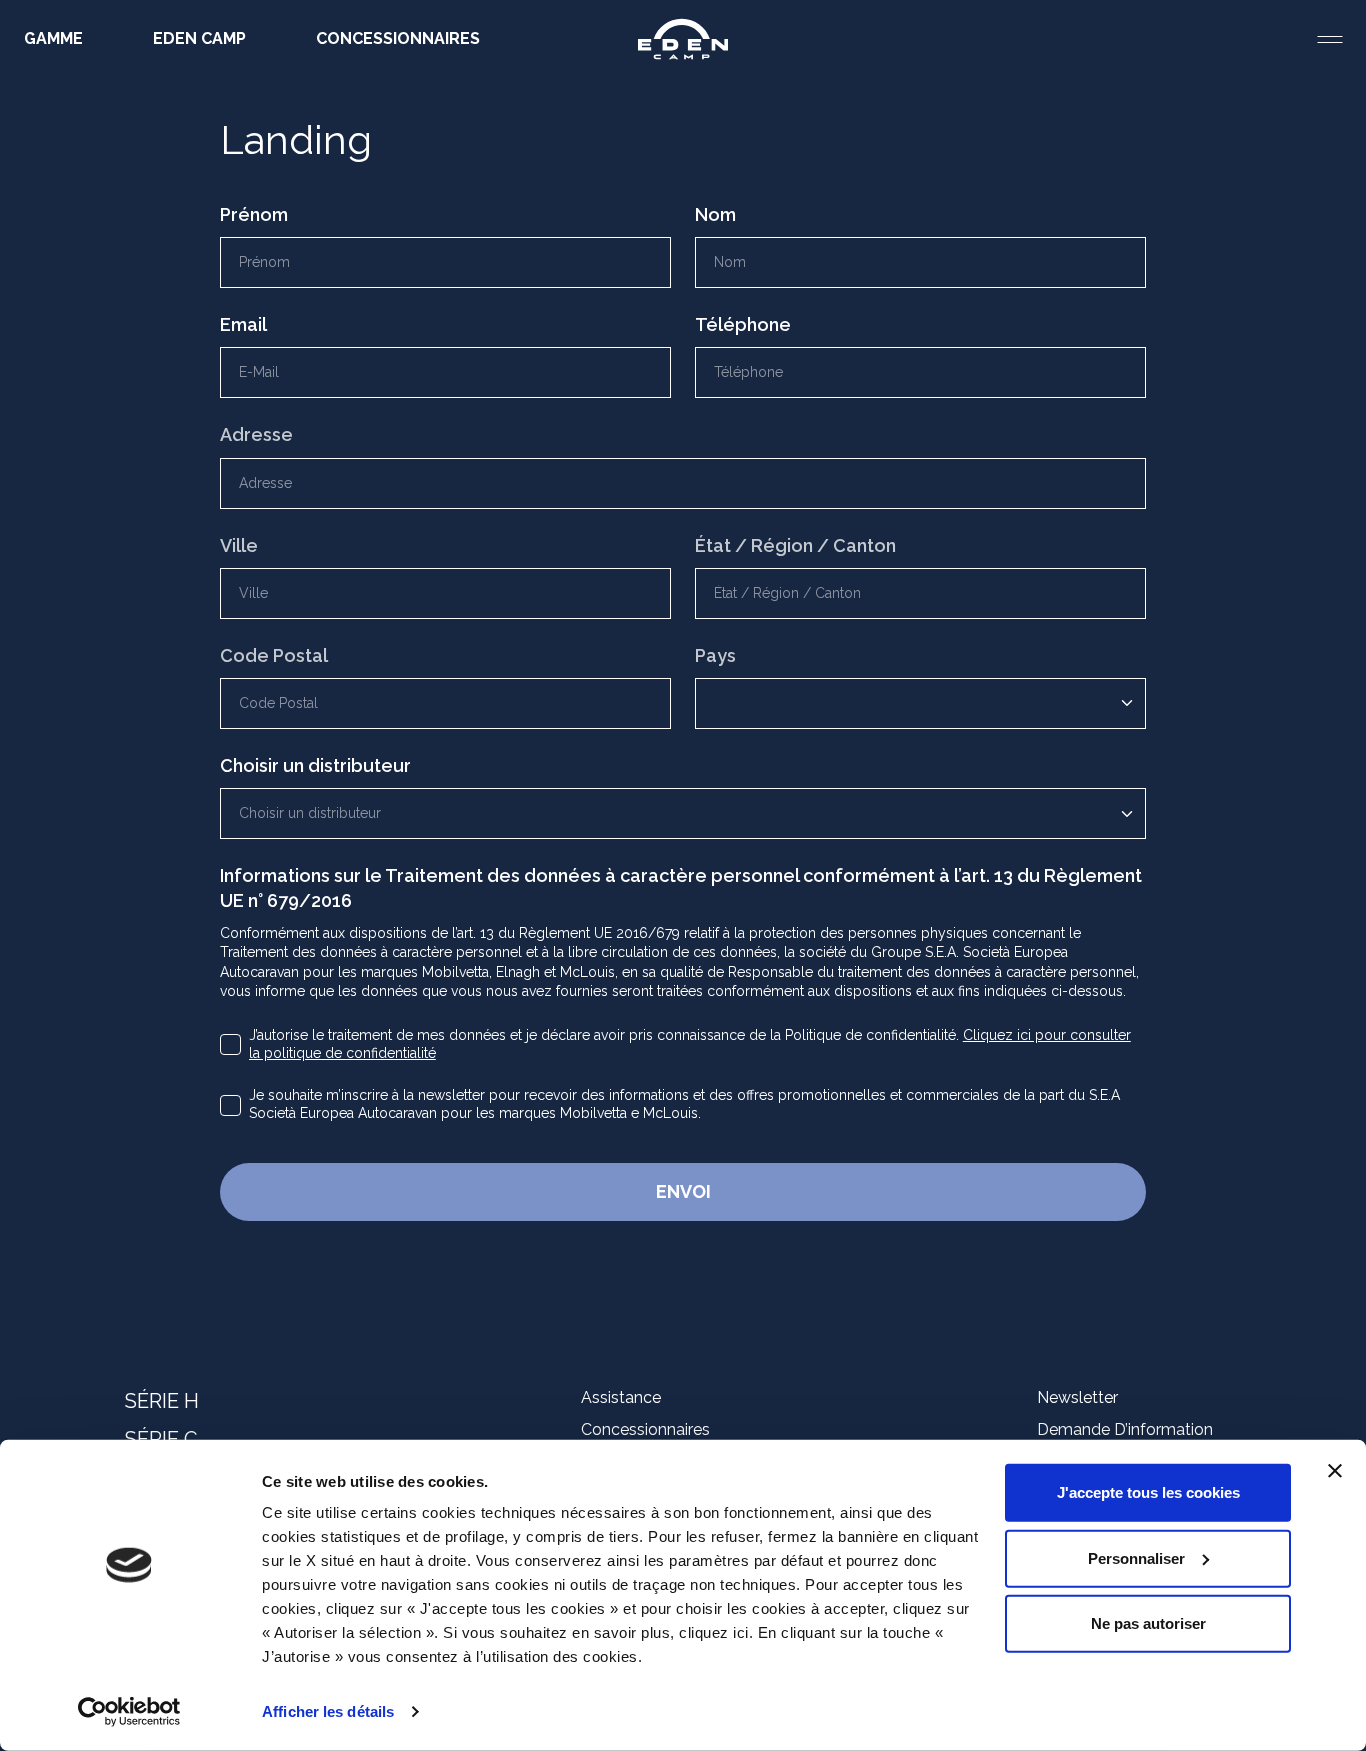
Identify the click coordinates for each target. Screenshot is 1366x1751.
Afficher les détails (328, 1711)
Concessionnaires (645, 1429)
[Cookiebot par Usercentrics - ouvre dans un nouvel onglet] (129, 1712)
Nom (715, 214)
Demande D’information (1125, 1429)
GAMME (53, 38)
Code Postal (274, 655)
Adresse (256, 434)
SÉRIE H (162, 1401)
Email (243, 324)
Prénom (254, 214)
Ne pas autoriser (1148, 1623)
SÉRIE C (161, 1439)
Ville (239, 545)
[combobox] (683, 813)
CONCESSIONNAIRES (398, 38)
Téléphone (743, 324)
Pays (715, 655)
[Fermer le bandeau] (1335, 1471)
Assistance (621, 1397)
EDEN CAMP (199, 38)
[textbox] (677, 813)
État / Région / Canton (795, 545)
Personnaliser (1136, 1557)
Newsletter (1077, 1397)
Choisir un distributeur (315, 765)
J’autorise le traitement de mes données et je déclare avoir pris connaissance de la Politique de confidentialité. (690, 1044)
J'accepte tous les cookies (1148, 1492)
